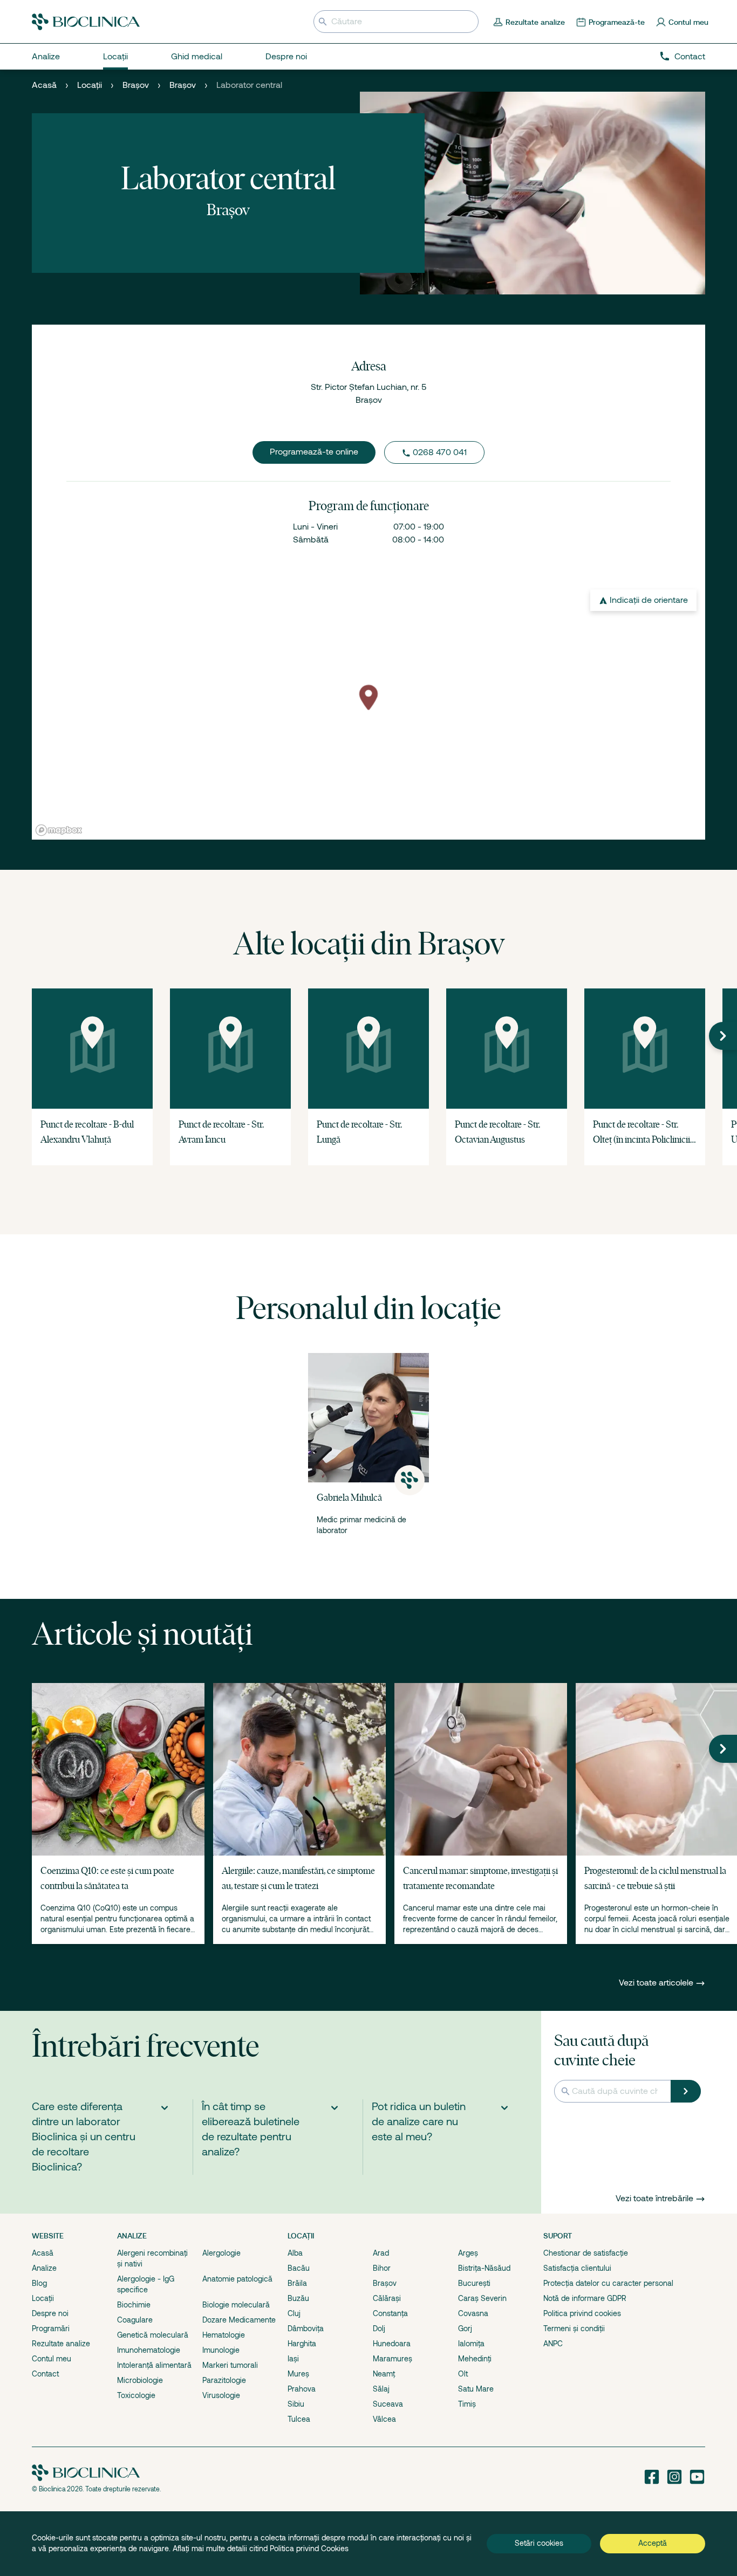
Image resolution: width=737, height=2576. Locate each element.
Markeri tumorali (230, 2365)
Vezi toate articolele (657, 1983)
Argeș (468, 2253)
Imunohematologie (149, 2350)
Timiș (467, 2404)
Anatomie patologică (237, 2279)
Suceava (388, 2404)
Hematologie (224, 2335)
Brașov (136, 85)
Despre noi (50, 2313)
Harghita (302, 2344)
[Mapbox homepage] (59, 830)
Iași (293, 2359)
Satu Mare (476, 2389)
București (474, 2283)
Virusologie (221, 2395)
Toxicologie (136, 2395)
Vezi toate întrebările (654, 2199)
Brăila (297, 2283)
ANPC (553, 2344)
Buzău (298, 2298)
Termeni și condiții (574, 2328)
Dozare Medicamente (239, 2320)
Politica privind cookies (582, 2313)
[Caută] (686, 2091)
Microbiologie (140, 2380)
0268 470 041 (440, 452)
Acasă (44, 85)
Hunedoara (392, 2344)
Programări (51, 2328)
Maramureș (393, 2359)
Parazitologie (224, 2380)
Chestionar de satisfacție (586, 2253)
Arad (381, 2253)
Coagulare (135, 2320)
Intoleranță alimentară (154, 2365)
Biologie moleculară (236, 2305)
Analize (44, 2268)
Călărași (387, 2298)
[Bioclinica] (86, 22)
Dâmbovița (306, 2328)
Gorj (465, 2328)
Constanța (390, 2313)
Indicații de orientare (649, 600)
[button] (723, 1036)
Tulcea (299, 2419)
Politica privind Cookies (309, 2548)
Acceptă (653, 2543)
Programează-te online (314, 452)
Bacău (299, 2268)
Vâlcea (384, 2419)
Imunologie (221, 2350)
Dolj (379, 2328)
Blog (39, 2283)
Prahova (302, 2389)
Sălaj (381, 2389)
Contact (690, 57)
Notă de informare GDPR (585, 2298)
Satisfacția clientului (577, 2268)
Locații (90, 85)
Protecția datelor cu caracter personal (608, 2283)
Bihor (382, 2268)
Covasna (473, 2313)
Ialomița (471, 2344)
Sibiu (296, 2404)
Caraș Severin (482, 2298)
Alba (295, 2253)
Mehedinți (475, 2359)
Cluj (294, 2313)
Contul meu (52, 2359)
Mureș (298, 2374)
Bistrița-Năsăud (484, 2268)
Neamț (384, 2374)
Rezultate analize (61, 2344)
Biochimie (134, 2305)
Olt (463, 2374)
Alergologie (221, 2253)
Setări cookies (539, 2543)
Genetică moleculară (153, 2335)
